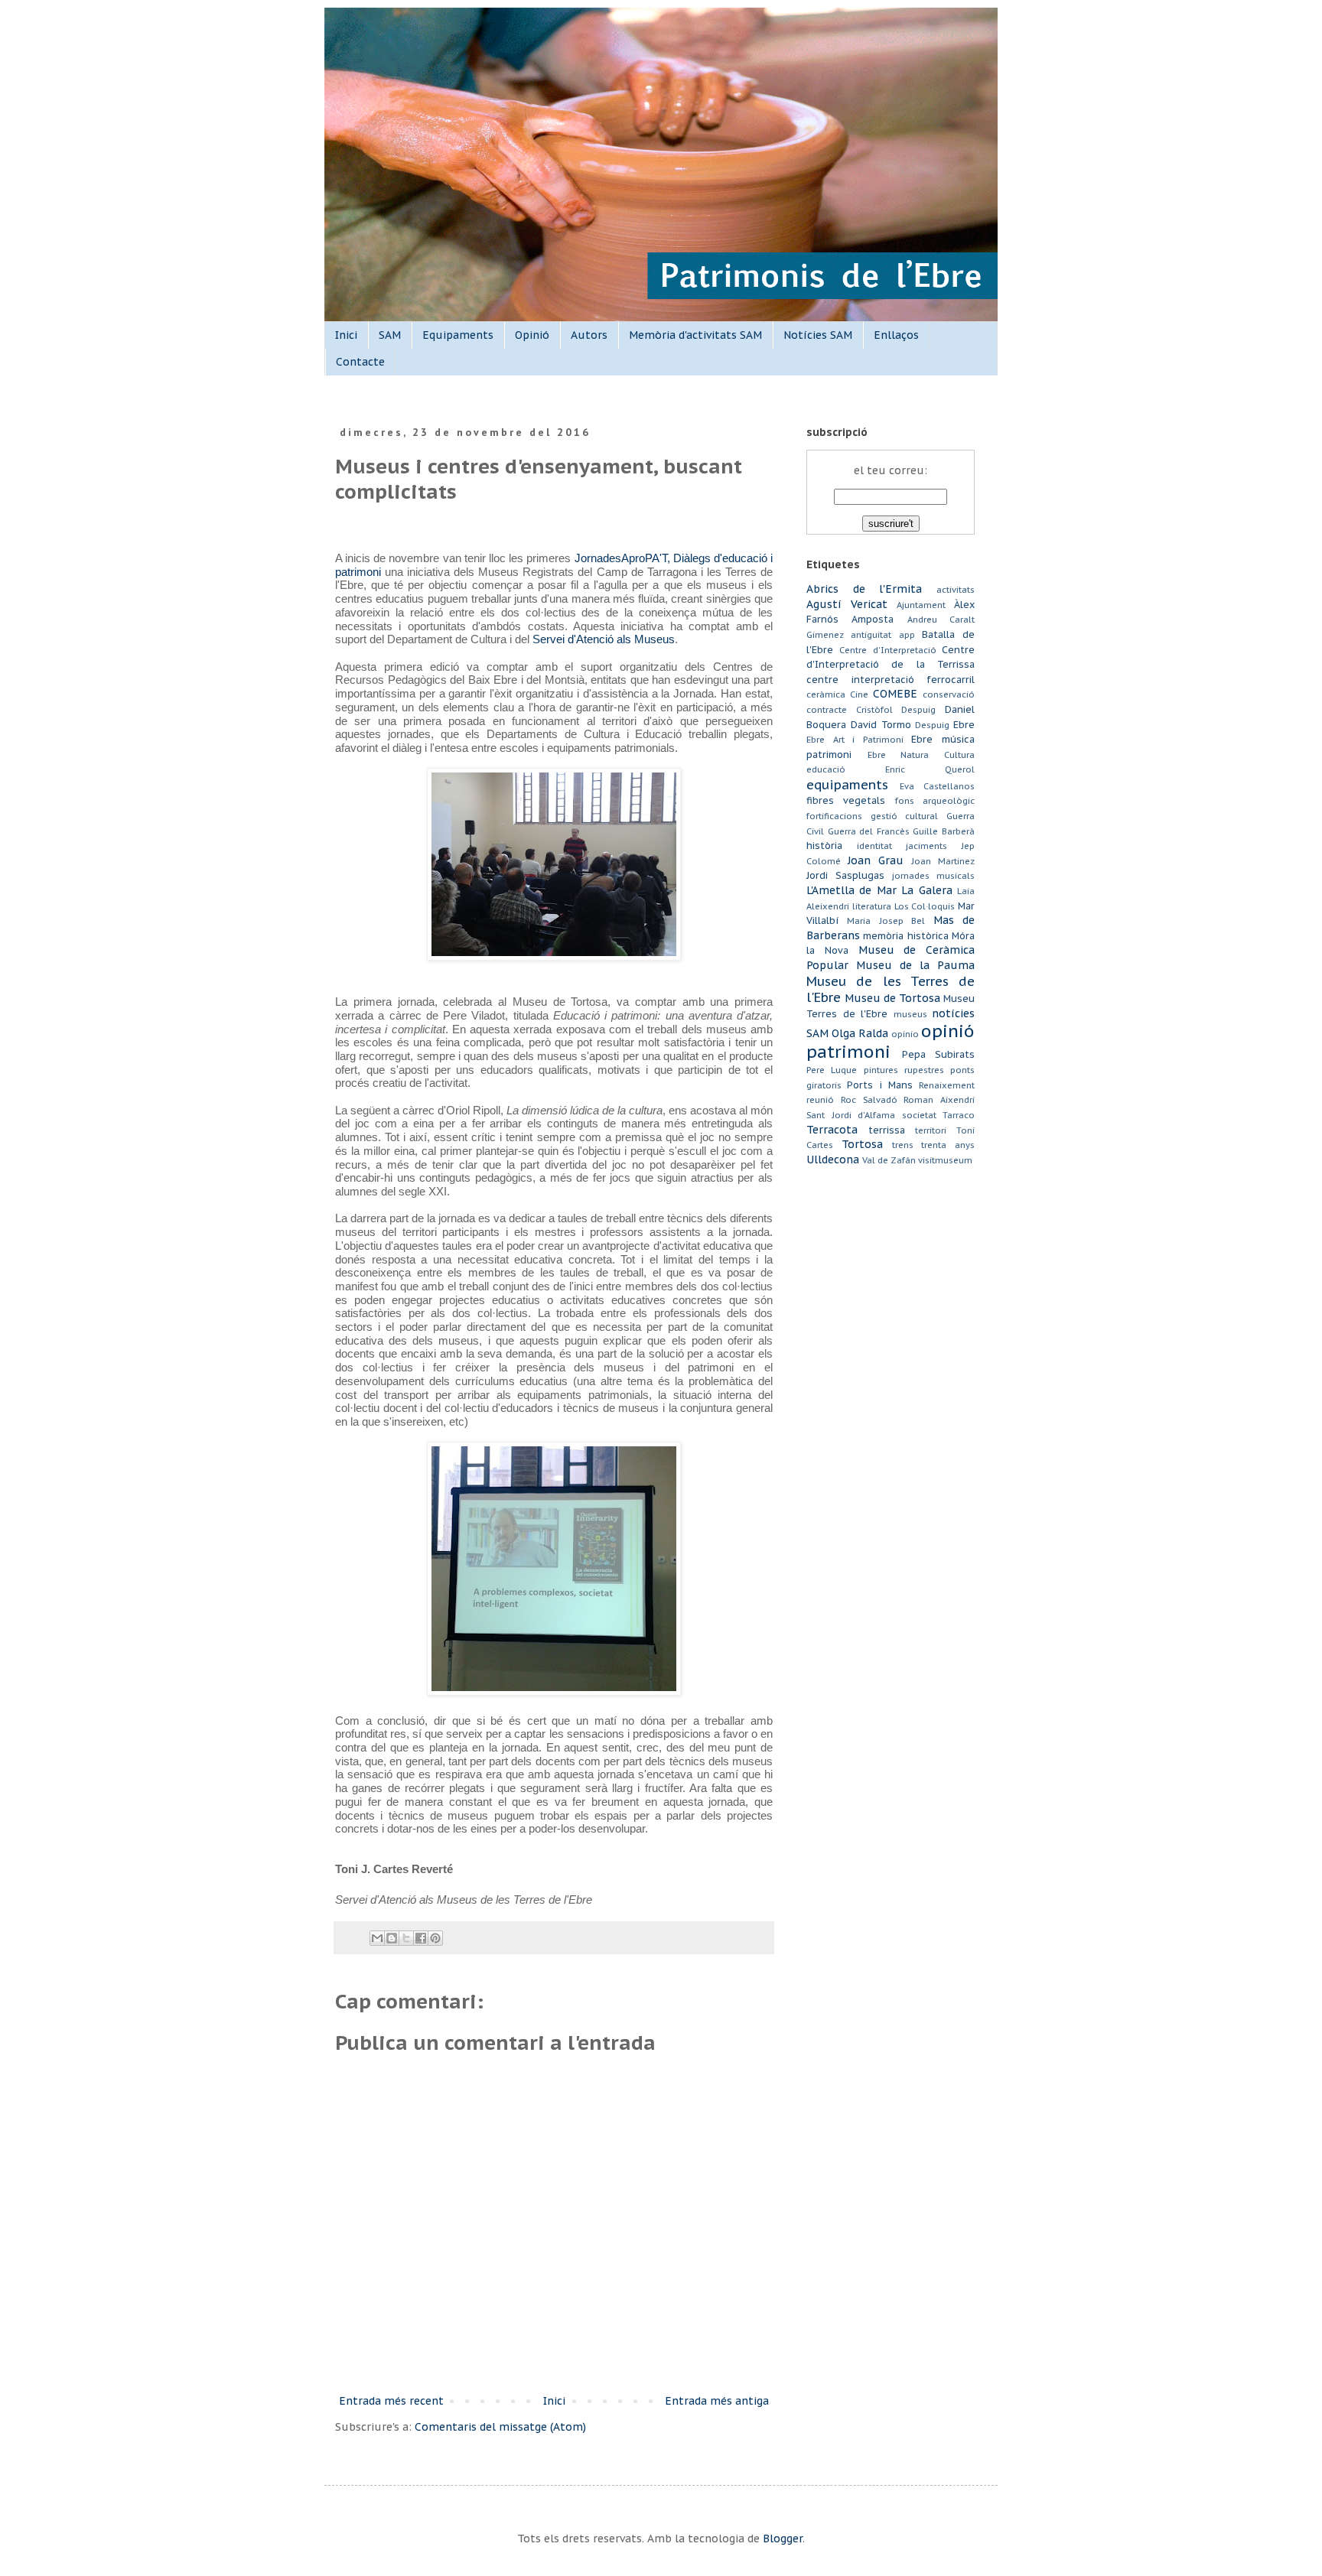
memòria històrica (905, 935)
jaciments (926, 846)
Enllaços (896, 335)
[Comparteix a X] (406, 1938)
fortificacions (834, 816)
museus (910, 1014)
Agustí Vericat (847, 604)
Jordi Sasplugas (845, 875)
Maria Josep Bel (886, 921)
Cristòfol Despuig (896, 710)
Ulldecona (833, 1160)
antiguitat (871, 635)
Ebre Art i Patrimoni (855, 740)
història (824, 845)
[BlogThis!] (392, 1938)
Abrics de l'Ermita (864, 589)
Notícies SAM (818, 335)
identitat (874, 846)
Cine (859, 694)
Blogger (783, 2539)
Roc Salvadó (869, 1100)
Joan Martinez (943, 861)
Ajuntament (921, 605)
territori (931, 1130)
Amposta (873, 619)
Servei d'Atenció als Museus (604, 639)
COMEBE (895, 694)
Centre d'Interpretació (887, 650)
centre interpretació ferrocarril (891, 679)
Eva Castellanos (938, 786)
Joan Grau (876, 860)
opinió (948, 1031)
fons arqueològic (935, 801)
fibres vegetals (846, 800)
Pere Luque (832, 1070)
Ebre (964, 724)
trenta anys (948, 1145)
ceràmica (826, 694)
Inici (346, 335)
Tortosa (862, 1144)
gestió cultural (905, 816)
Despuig (932, 725)
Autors (589, 335)
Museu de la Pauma (915, 965)
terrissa (887, 1130)
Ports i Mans (880, 1085)
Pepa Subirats (938, 1054)
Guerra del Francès (869, 831)
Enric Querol (930, 769)
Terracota (832, 1130)
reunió (820, 1100)
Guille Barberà (944, 831)
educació (826, 769)
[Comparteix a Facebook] (421, 1938)
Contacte (360, 362)
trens (903, 1145)
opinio (905, 1034)
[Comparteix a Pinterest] (435, 1938)
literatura (872, 906)
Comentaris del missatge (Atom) (500, 2427)
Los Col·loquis (925, 906)
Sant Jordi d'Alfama (851, 1115)
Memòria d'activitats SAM (695, 335)
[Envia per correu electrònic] (377, 1938)
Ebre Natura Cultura (921, 755)
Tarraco (959, 1115)
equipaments (847, 785)
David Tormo (881, 724)
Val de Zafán (889, 1160)
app (907, 635)
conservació (949, 694)
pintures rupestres (904, 1070)
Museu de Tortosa (892, 998)
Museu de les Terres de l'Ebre (891, 990)
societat (919, 1115)
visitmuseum (945, 1160)
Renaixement (947, 1085)
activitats (956, 590)
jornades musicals (933, 876)
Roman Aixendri (939, 1100)
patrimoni (848, 1051)
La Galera (926, 890)
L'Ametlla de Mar (851, 890)
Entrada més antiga (717, 2401)
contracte (827, 710)
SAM (390, 335)
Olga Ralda (860, 1033)
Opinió (532, 335)
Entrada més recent (391, 2401)
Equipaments (458, 335)
